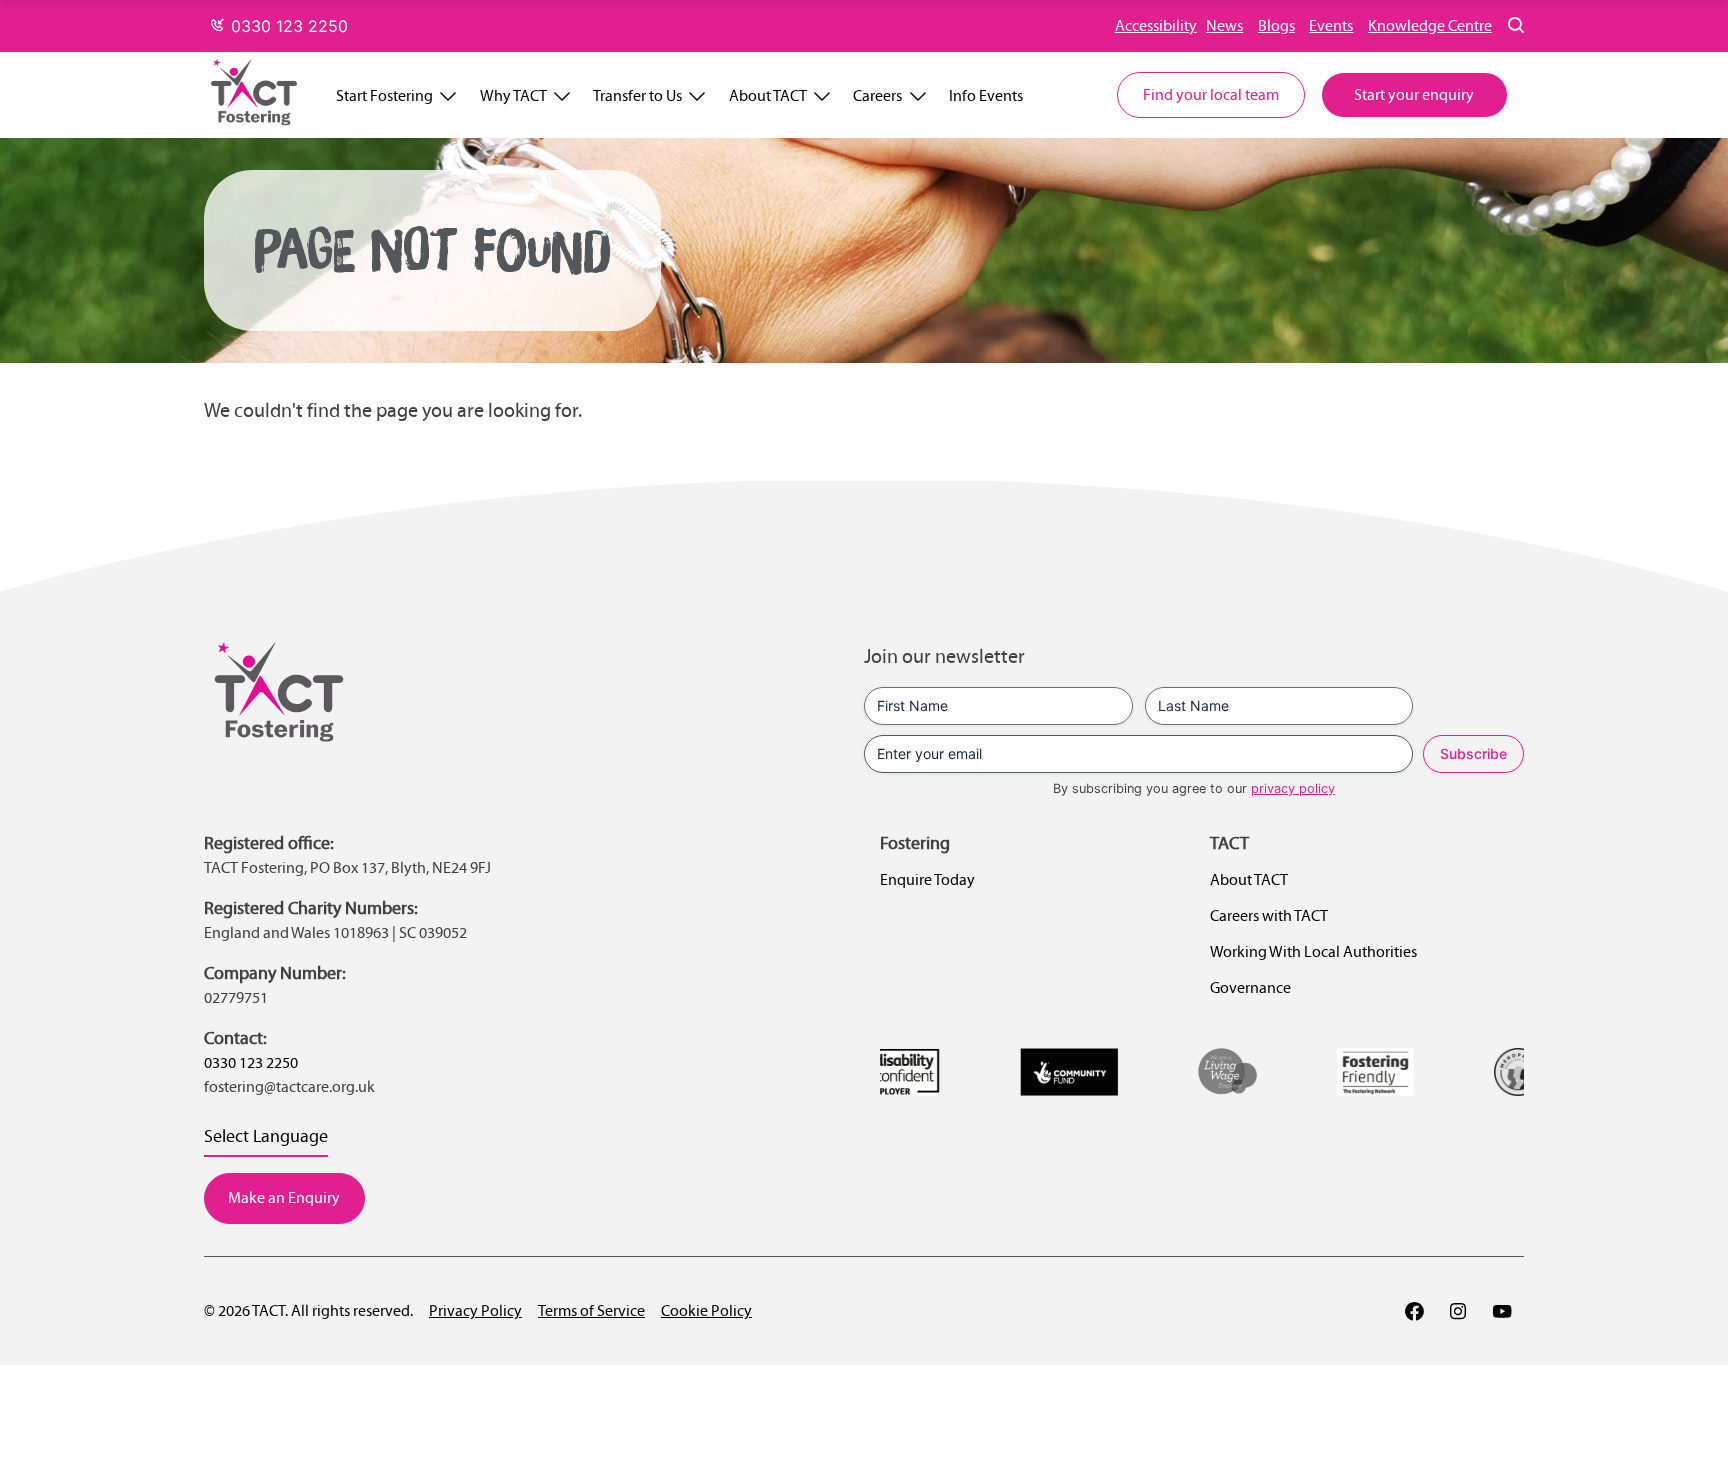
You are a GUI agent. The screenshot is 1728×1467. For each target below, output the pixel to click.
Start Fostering (384, 95)
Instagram (1458, 1311)
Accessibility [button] (1156, 25)
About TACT (768, 95)
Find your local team (1211, 94)
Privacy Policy (475, 1310)
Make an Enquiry (284, 1197)
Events (1331, 25)
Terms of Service (591, 1310)
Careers (877, 95)
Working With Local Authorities (1313, 951)
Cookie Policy (706, 1310)
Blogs (1276, 25)
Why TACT (513, 95)
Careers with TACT (1269, 915)
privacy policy (1293, 788)
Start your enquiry (1414, 94)
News (1224, 25)
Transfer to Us (637, 95)
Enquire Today (927, 879)
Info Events (986, 95)
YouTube (1502, 1311)
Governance (1250, 987)
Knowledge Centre (1430, 25)
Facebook (1414, 1311)
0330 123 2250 (287, 26)
